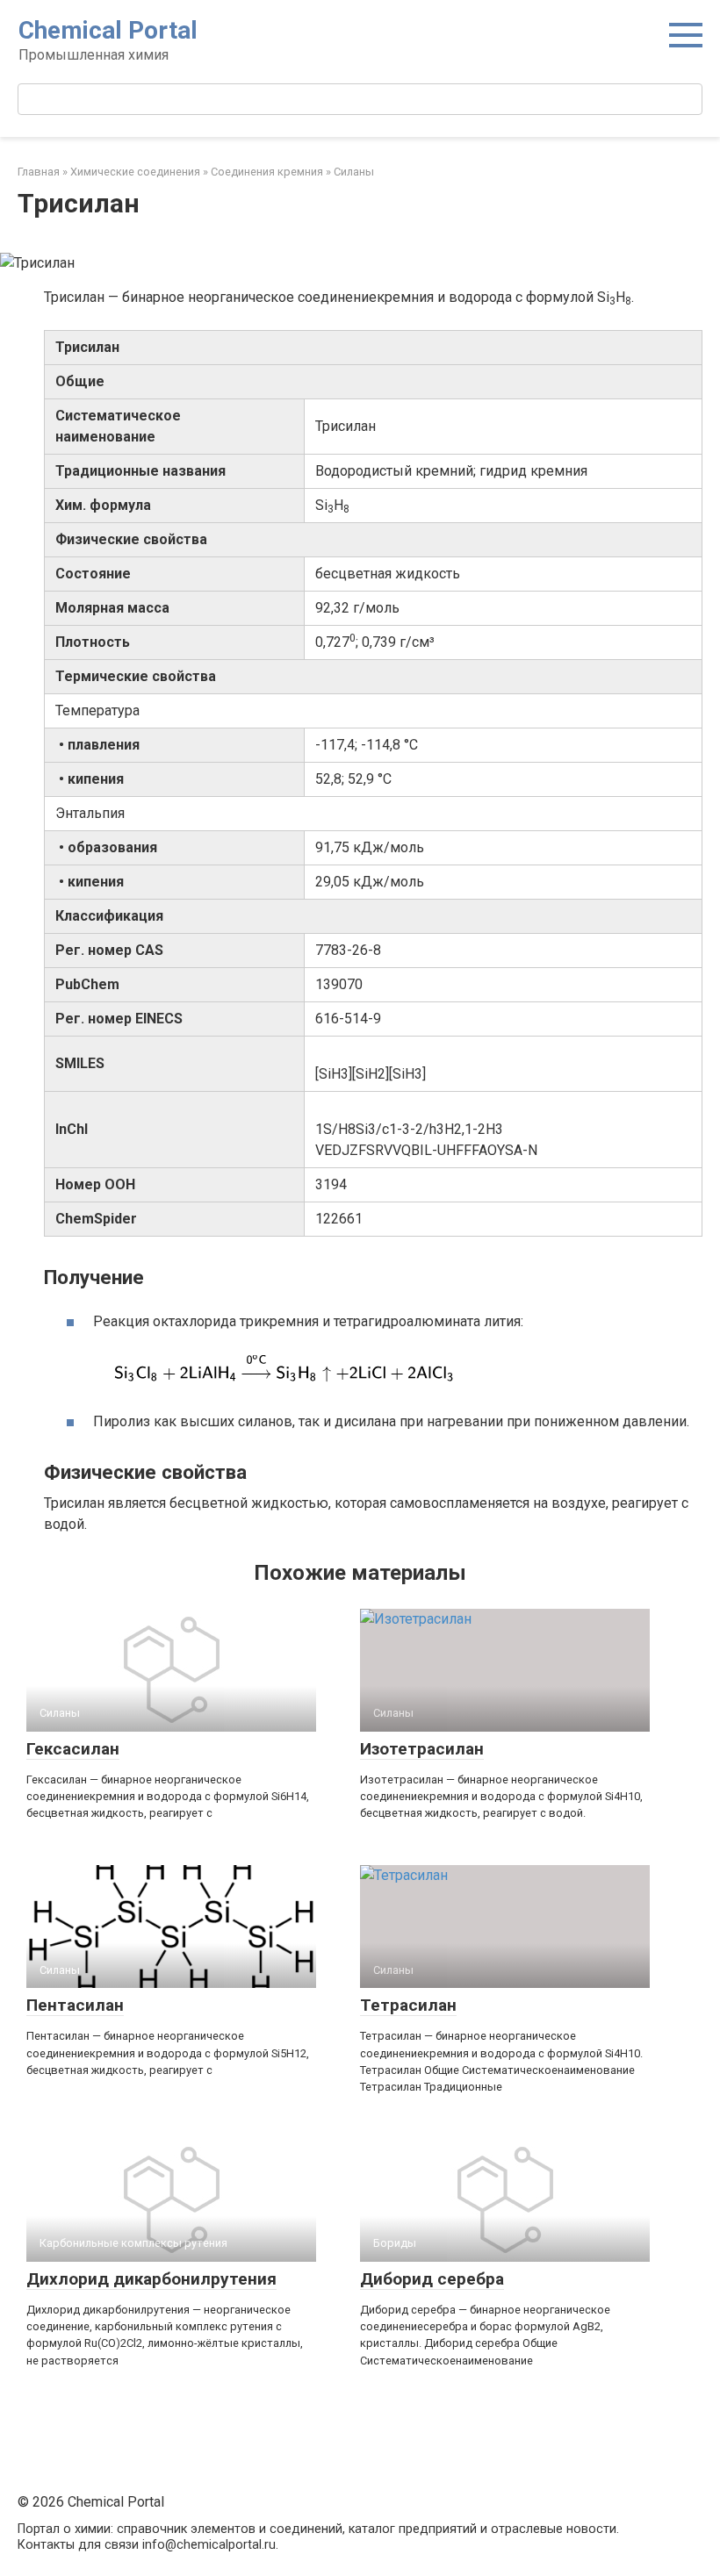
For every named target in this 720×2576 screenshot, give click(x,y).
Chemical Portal (108, 30)
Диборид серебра (432, 2279)
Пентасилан (75, 2005)
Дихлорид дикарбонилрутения (151, 2279)
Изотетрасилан (422, 1749)
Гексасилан (73, 1749)
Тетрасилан (408, 2005)
